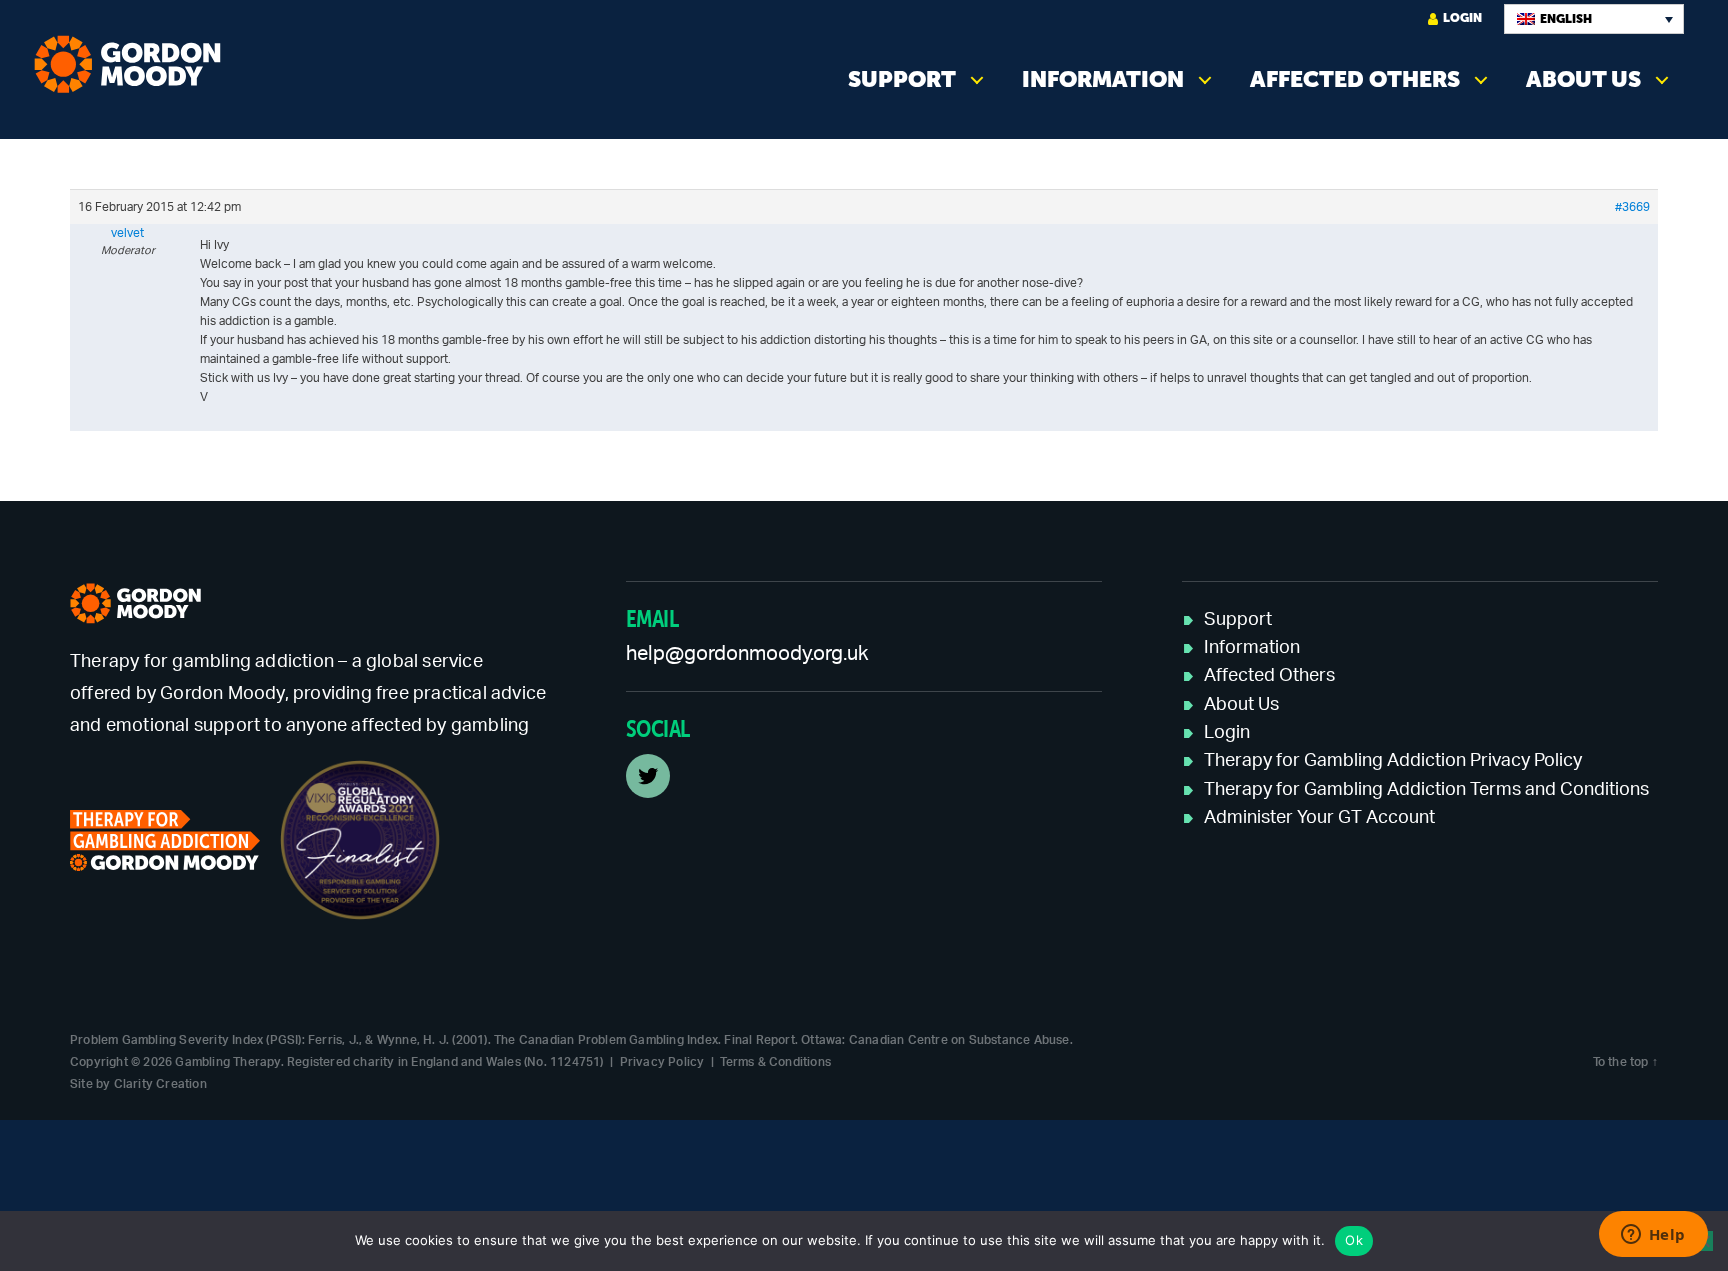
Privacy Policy (662, 1062)
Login (1462, 18)
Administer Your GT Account (1319, 818)
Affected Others (1355, 79)
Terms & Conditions (775, 1062)
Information (1103, 79)
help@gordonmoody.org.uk (747, 654)
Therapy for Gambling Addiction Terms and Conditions (1426, 790)
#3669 (1632, 207)
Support (902, 79)
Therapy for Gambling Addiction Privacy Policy (1393, 761)
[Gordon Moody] (134, 64)
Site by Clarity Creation (138, 1084)
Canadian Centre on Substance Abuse (959, 1040)
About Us (1583, 79)
